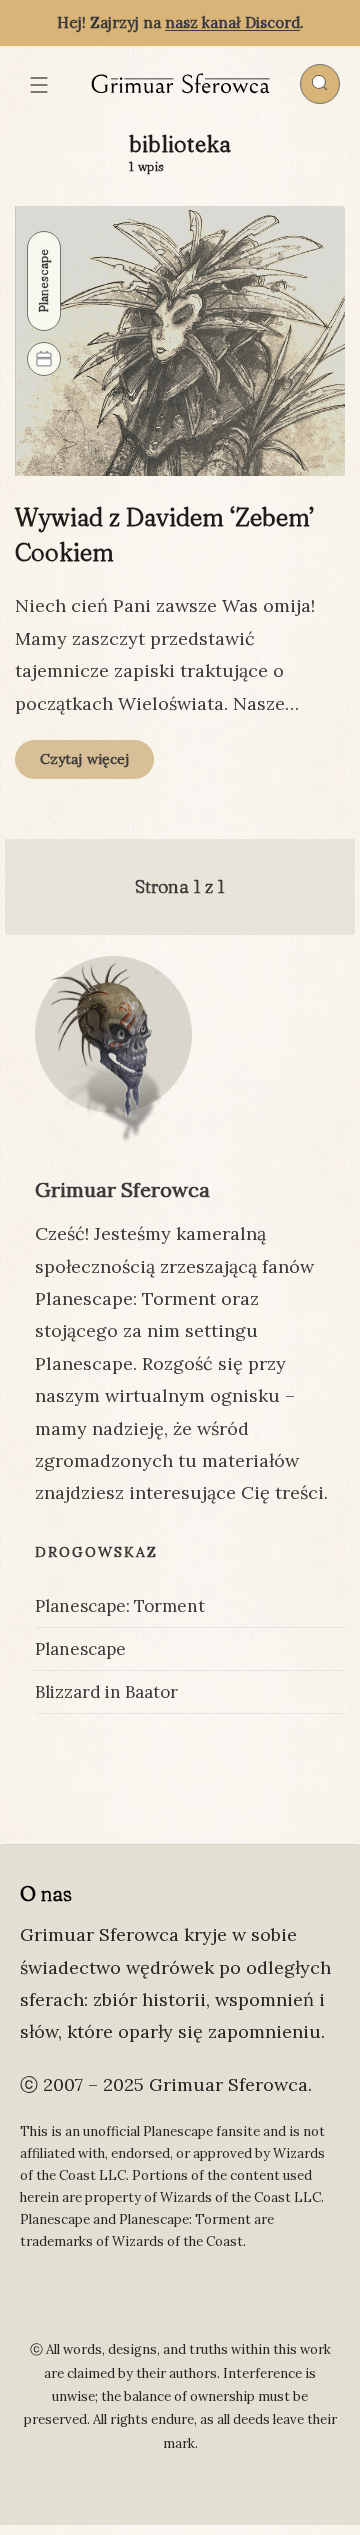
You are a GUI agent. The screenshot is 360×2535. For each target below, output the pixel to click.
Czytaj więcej (97, 764)
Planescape (43, 281)
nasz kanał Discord (232, 22)
